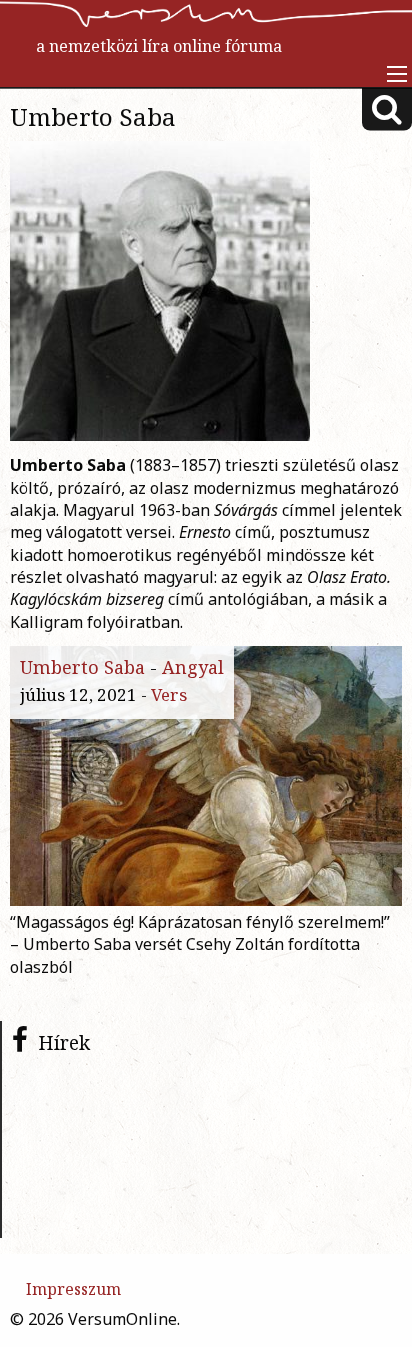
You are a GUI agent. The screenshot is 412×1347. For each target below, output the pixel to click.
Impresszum (73, 1289)
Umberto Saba (82, 667)
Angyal (193, 667)
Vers (169, 694)
